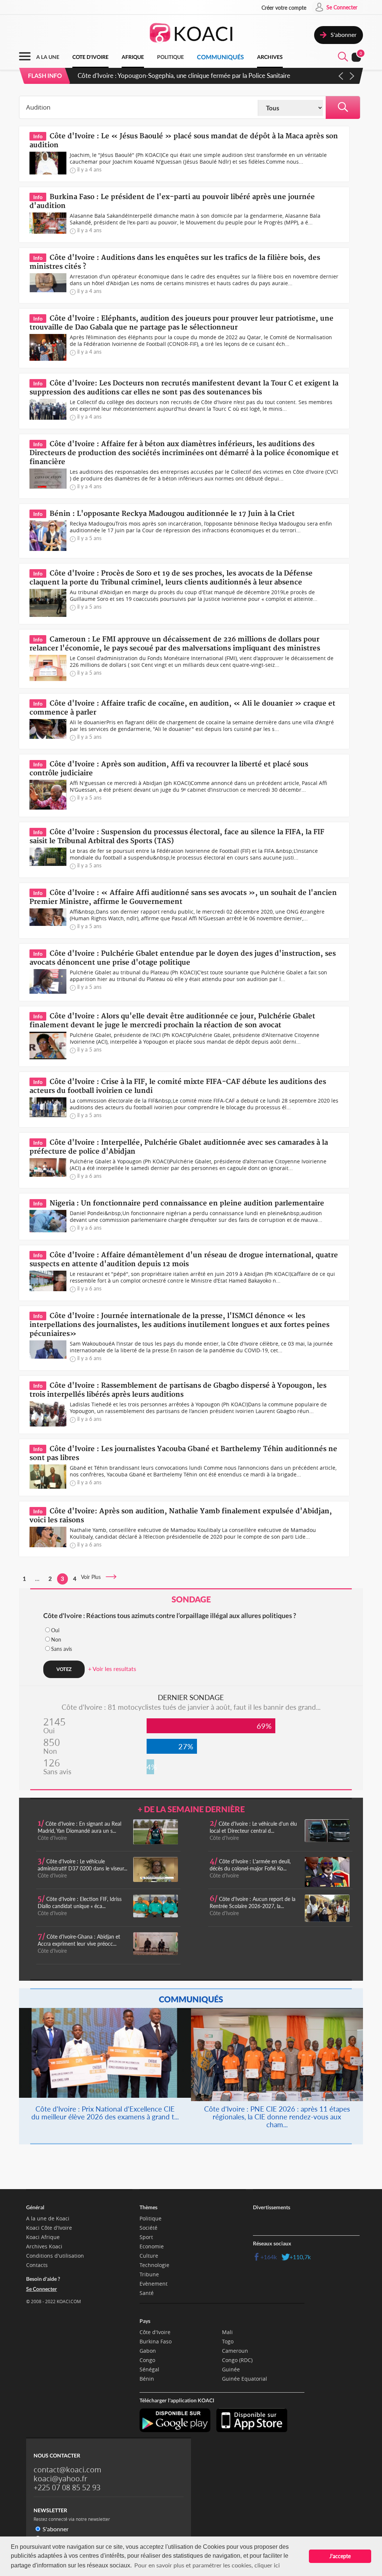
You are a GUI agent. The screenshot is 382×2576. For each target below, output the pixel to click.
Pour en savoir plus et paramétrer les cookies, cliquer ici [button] (207, 2565)
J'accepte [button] (340, 2556)
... (37, 1579)
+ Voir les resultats (112, 1669)
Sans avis (62, 1649)
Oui (55, 1630)
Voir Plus (93, 1577)
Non (56, 1639)
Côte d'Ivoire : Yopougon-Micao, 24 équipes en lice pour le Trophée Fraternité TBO (191, 75)
